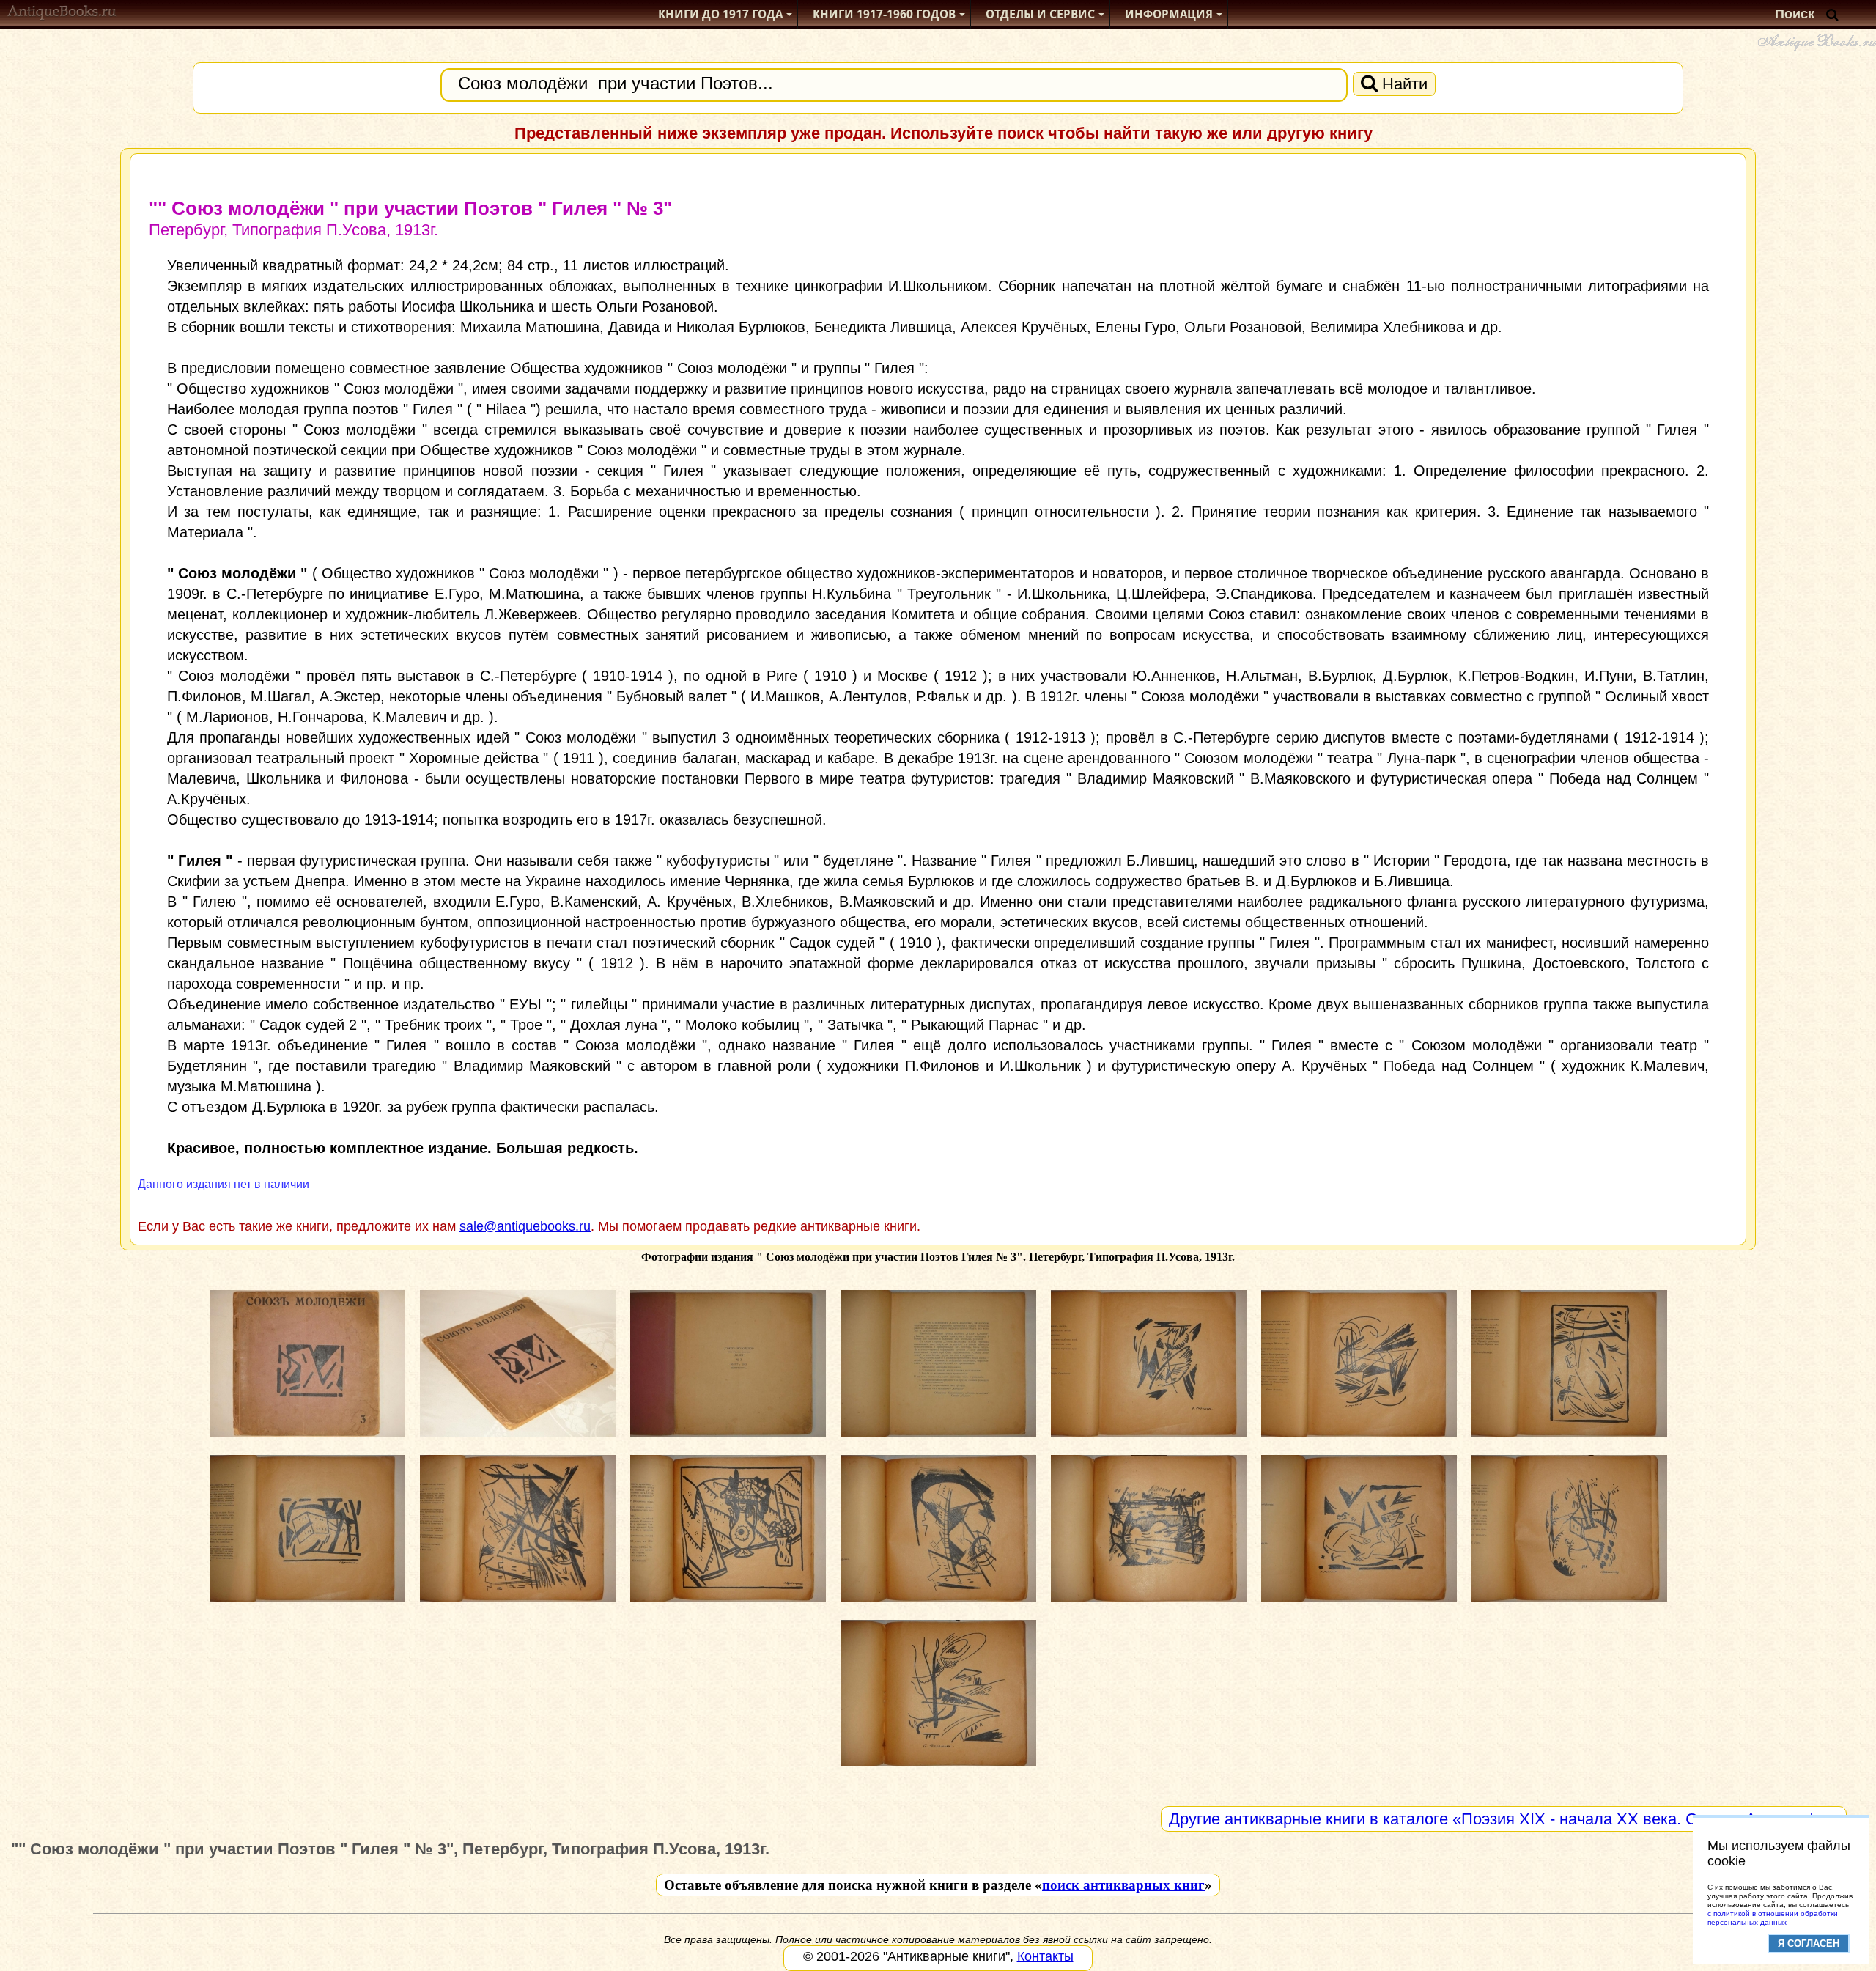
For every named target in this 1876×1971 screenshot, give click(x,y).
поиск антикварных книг (1123, 1885)
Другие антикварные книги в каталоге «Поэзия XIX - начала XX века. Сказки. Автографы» (1504, 1819)
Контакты (1045, 1956)
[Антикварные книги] (62, 14)
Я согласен (1809, 1944)
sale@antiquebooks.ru (525, 1226)
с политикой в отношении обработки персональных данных (1773, 1918)
